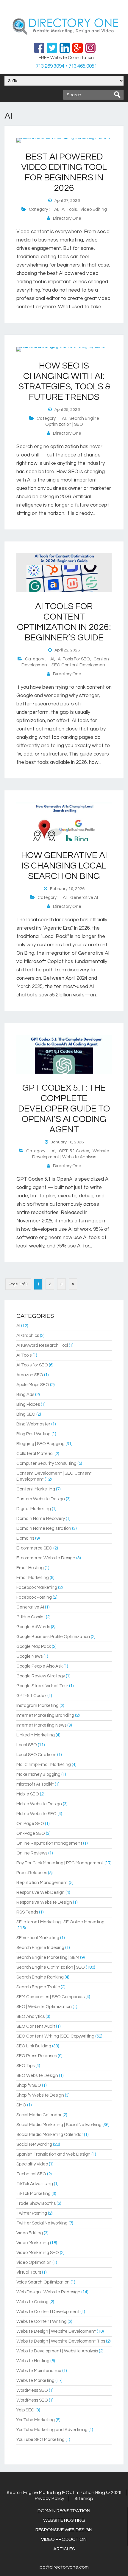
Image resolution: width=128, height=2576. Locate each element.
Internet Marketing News (41, 1725)
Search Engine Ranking (40, 1977)
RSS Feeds (27, 1912)
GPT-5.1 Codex (74, 1151)
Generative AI (84, 898)
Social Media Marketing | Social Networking (59, 2125)
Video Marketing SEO (38, 2253)
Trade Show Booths (36, 2203)
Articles (64, 2549)
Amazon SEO (30, 1375)
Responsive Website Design (44, 1902)
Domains (25, 1538)
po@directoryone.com (64, 2567)
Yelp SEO (25, 2410)
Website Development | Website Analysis (57, 2351)
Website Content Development (48, 2312)
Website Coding (32, 2302)
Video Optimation (34, 2262)
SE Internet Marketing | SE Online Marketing (60, 1922)
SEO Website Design (37, 2076)
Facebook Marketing (37, 1587)
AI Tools (69, 209)
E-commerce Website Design (46, 1558)
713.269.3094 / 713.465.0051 (66, 66)
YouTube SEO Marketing (40, 2440)
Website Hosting (33, 2361)
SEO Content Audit (36, 2026)
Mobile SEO (28, 1794)
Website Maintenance (39, 2371)
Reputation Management (42, 1883)
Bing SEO (26, 1414)
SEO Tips (25, 2066)
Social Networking (34, 2144)
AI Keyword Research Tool (42, 1345)
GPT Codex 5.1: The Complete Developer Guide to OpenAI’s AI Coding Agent (64, 1109)
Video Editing (94, 209)
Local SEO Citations (36, 1755)
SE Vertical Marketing (38, 1938)
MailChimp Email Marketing (44, 1765)
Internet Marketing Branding (45, 1715)
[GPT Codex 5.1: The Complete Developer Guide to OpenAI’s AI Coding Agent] (64, 1072)
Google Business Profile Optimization (53, 1637)
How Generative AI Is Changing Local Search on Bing (64, 866)
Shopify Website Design (40, 2095)
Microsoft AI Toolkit (35, 1784)
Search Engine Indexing (40, 1948)
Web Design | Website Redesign (48, 2292)
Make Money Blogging (38, 1774)
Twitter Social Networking (42, 2223)
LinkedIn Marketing (36, 1735)
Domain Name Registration (44, 1528)
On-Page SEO (31, 1833)
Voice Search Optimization (43, 2282)
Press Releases (32, 1873)
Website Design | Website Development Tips (61, 2341)
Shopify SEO (29, 2085)
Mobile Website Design (39, 1804)
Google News (29, 1656)
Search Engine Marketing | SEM (48, 1957)
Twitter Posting (32, 2213)
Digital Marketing (34, 1509)
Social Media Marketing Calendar (50, 2135)
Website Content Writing (42, 2322)
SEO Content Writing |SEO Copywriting (55, 2036)
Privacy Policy (50, 2498)
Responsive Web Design (40, 1892)
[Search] (117, 95)
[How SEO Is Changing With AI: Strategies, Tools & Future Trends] (64, 347)
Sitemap (84, 2498)
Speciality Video (32, 2164)
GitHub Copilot (31, 1617)
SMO (21, 2105)
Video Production (64, 2539)
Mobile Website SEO (36, 1814)
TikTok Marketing (33, 2194)
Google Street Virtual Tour (42, 1686)
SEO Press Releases (37, 2056)
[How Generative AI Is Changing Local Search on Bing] (64, 840)
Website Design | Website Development (56, 2331)
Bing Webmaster (33, 1424)
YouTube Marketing (36, 2420)
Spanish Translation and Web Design (53, 2154)
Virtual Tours (29, 2272)
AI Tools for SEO (74, 659)
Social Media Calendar (39, 2115)
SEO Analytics (31, 2017)
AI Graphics (28, 1336)
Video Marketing (33, 2243)
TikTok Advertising (35, 2184)
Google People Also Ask (39, 1666)
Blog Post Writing (33, 1434)
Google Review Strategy (41, 1676)
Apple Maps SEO (33, 1385)
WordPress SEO (32, 2390)
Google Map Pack (34, 1647)
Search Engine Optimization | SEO (51, 1967)
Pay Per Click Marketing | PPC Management (60, 1863)
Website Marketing (35, 2381)
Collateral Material (35, 1454)
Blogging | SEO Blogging (40, 1444)
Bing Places (28, 1404)
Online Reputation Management (49, 1843)
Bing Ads (25, 1395)
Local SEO (27, 1745)
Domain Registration (64, 2511)
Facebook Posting (34, 1597)
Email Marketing (33, 1578)
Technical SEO (31, 2174)
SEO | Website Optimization (44, 2007)
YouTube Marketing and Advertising (52, 2430)
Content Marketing (36, 1489)
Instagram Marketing (38, 1706)
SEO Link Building (34, 2046)
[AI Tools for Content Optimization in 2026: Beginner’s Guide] (64, 591)
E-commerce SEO (34, 1548)
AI (56, 209)
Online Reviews (32, 1853)
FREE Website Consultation (66, 58)
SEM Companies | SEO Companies (50, 1997)
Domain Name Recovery (41, 1519)
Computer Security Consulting (46, 1463)
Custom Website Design (41, 1499)
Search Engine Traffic (38, 1987)
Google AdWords (33, 1627)
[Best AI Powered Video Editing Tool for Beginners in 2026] (64, 138)
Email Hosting (30, 1568)
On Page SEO (30, 1824)
